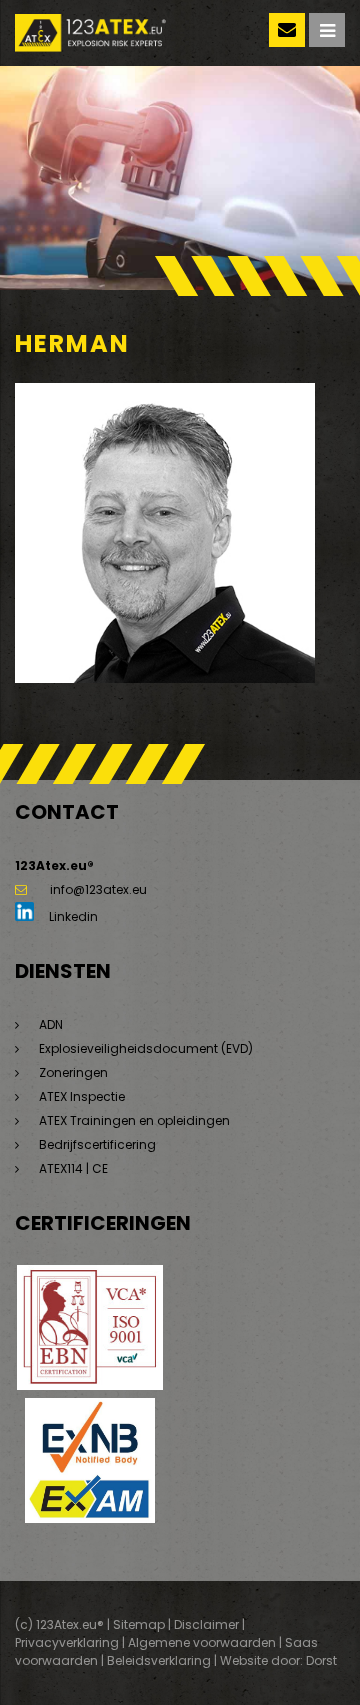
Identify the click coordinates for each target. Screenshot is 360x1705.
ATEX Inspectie (82, 1096)
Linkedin (72, 916)
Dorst (321, 1660)
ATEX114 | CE (73, 1168)
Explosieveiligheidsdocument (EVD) (146, 1048)
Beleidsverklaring (159, 1660)
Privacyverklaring (67, 1642)
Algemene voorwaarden (202, 1642)
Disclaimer (206, 1624)
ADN (51, 1024)
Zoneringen (73, 1072)
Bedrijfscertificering (97, 1144)
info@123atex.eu (98, 889)
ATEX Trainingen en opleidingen (134, 1120)
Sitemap (139, 1624)
